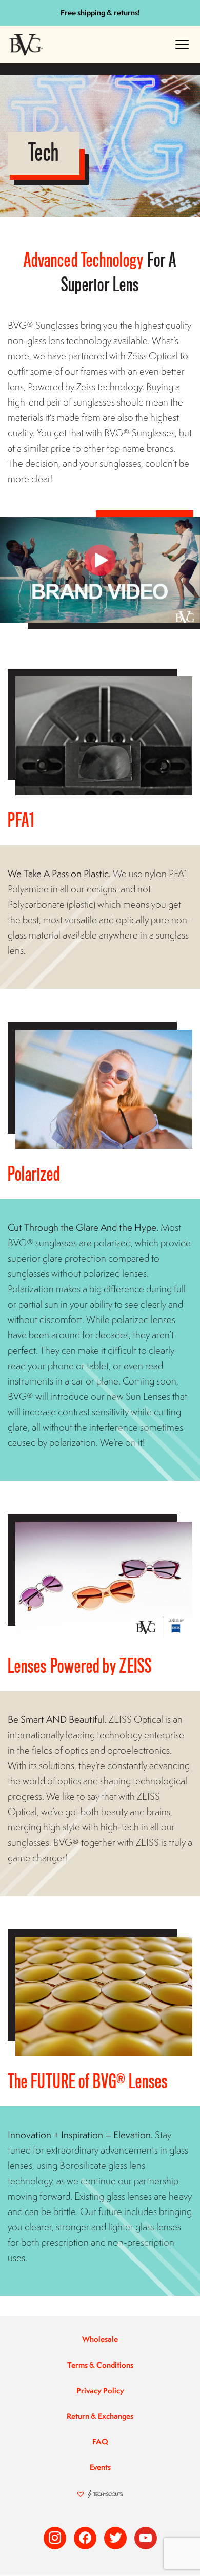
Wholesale (100, 2339)
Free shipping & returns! (100, 13)
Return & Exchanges (100, 2416)
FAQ (100, 2442)
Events (100, 2467)
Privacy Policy (100, 2390)
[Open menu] (182, 45)
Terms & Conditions (100, 2365)
